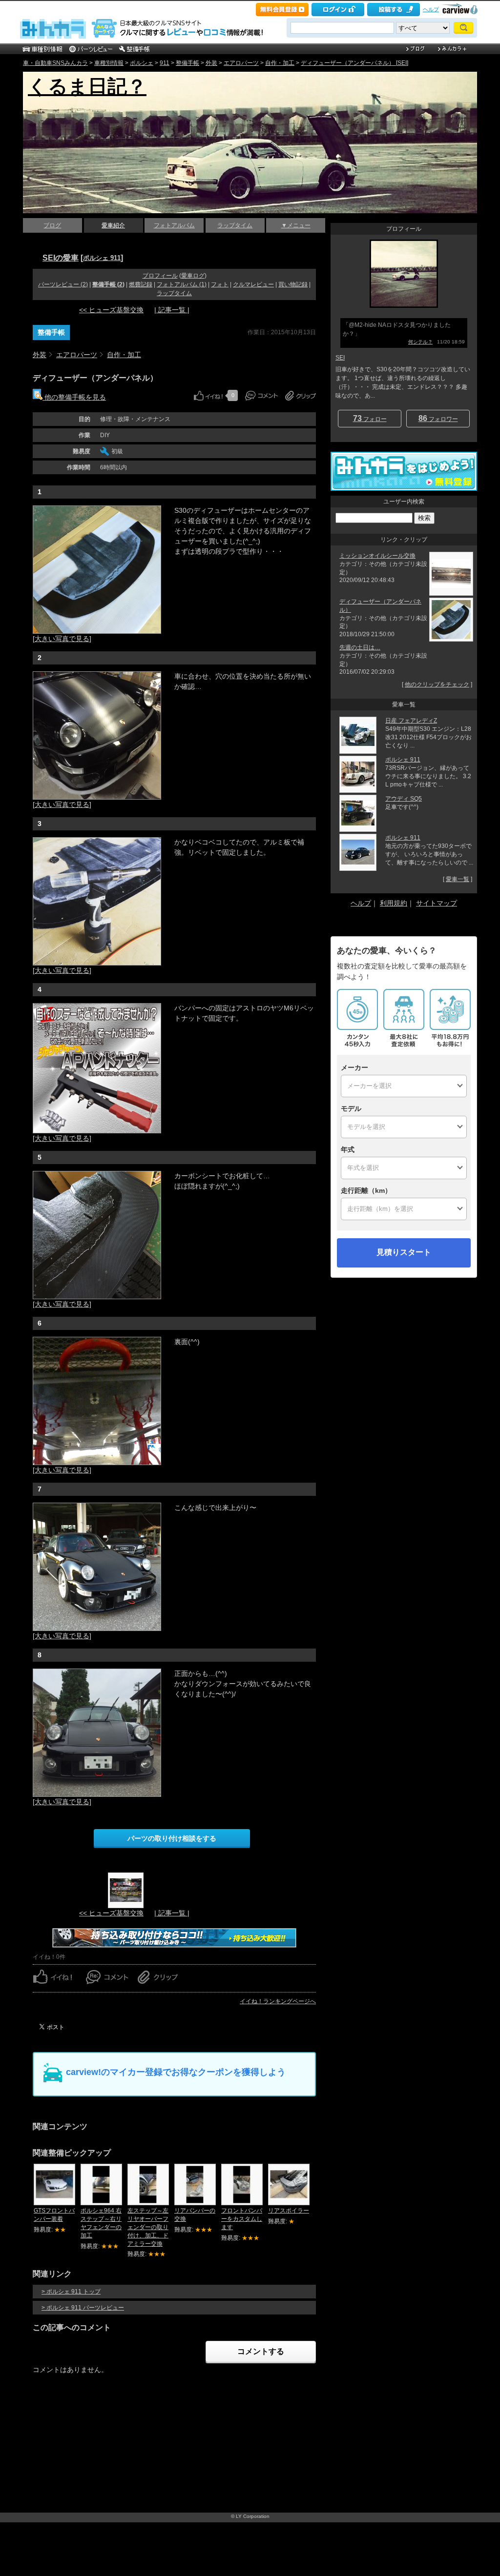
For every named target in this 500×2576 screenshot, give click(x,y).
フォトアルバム (174, 225)
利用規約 (394, 903)
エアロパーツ (241, 63)
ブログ (52, 225)
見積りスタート (404, 1252)
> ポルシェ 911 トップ (71, 2292)
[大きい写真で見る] (62, 639)
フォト (220, 284)
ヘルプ (431, 9)
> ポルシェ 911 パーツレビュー (83, 2308)
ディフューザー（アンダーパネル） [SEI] (354, 63)
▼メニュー (296, 225)
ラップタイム (235, 225)
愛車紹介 (113, 225)
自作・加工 (280, 63)
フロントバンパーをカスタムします (242, 2219)
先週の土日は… (360, 647)
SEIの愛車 (61, 258)
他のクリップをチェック (437, 684)
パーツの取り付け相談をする (172, 1838)
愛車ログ (193, 276)
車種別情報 (109, 63)
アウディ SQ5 (404, 799)
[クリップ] (301, 396)
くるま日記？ (87, 86)
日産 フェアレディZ (411, 721)
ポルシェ (142, 63)
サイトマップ (437, 903)
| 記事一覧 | (172, 310)
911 (165, 63)
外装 (211, 63)
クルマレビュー (253, 284)
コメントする (261, 2351)
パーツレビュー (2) (63, 284)
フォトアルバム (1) (182, 284)
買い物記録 (293, 284)
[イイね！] (208, 396)
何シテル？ (420, 342)
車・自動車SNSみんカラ (55, 63)
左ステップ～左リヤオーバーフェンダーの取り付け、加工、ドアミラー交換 (148, 2227)
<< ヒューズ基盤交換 (111, 310)
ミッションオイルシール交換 (377, 556)
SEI (340, 358)
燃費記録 (141, 284)
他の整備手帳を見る (74, 397)
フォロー (370, 418)
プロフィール (160, 276)
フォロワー (438, 418)
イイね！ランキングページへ (278, 2001)
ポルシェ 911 (102, 258)
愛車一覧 (458, 879)
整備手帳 (187, 63)
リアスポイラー (289, 2211)
